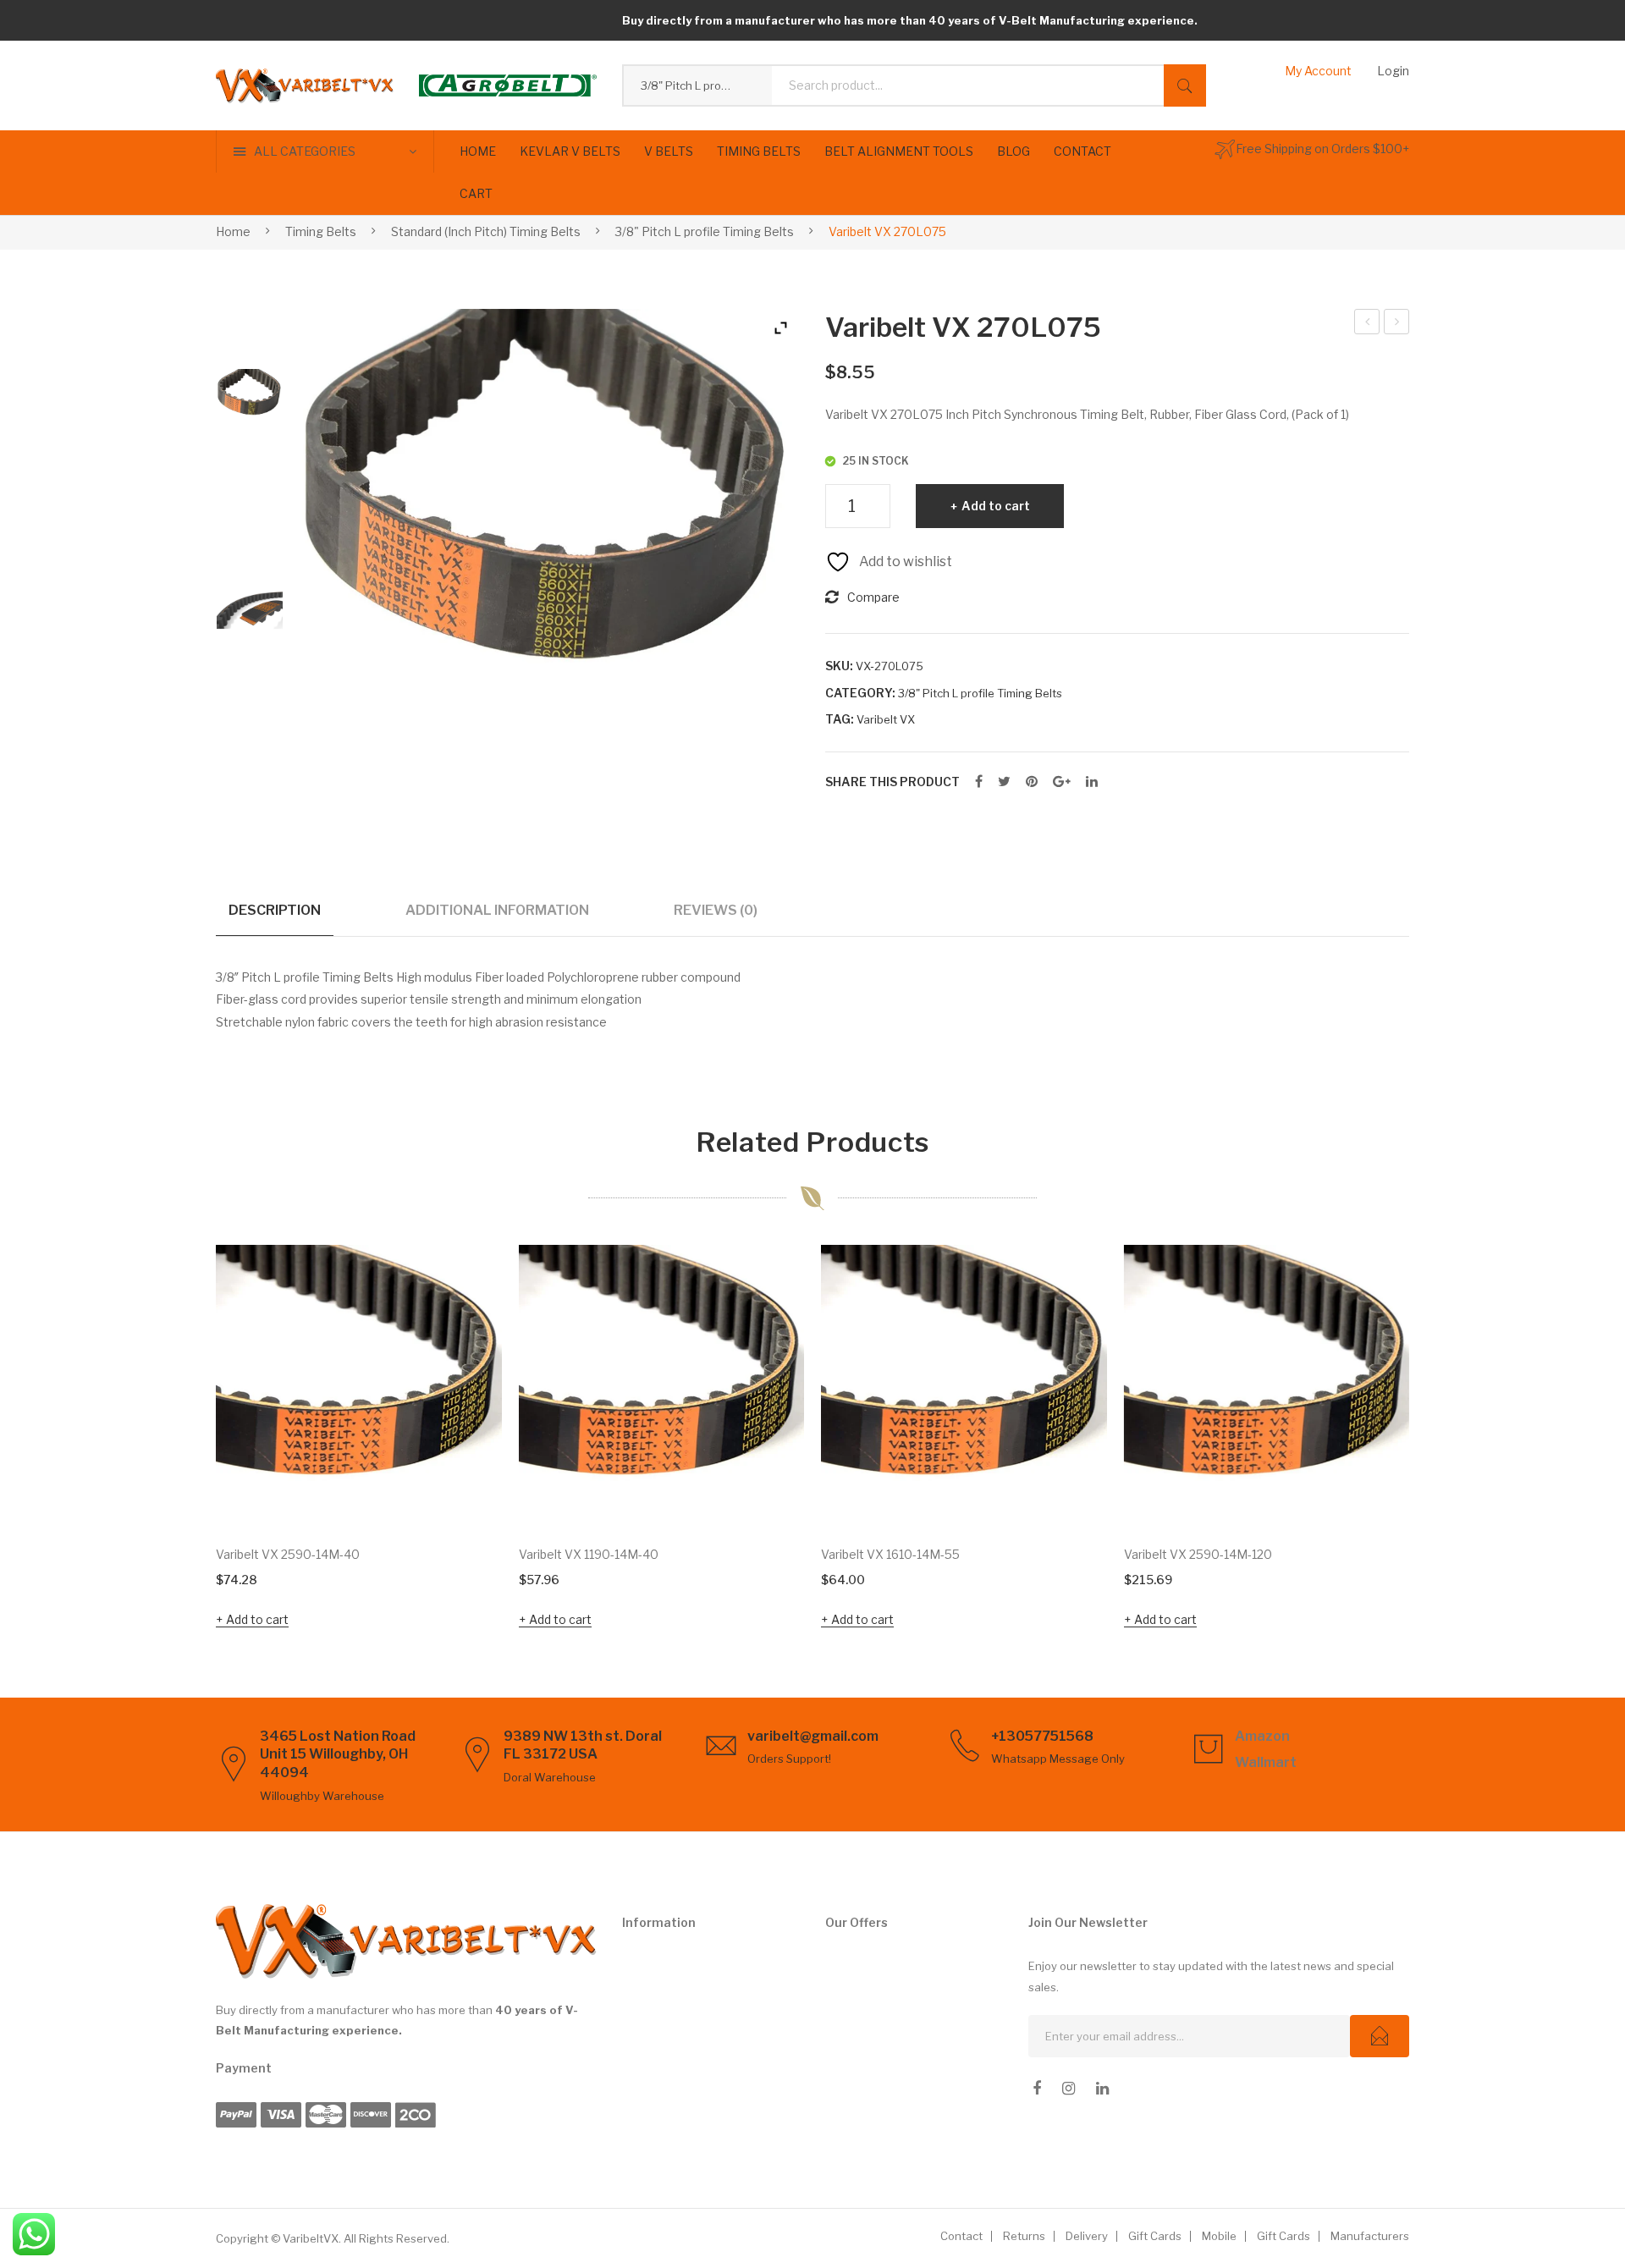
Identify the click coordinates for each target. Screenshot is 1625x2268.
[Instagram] (1069, 2089)
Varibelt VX (886, 719)
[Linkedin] (1102, 2089)
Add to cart (996, 506)
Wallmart (1266, 1762)
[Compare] (466, 1332)
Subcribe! (1380, 2036)
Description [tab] (275, 910)
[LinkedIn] (1092, 782)
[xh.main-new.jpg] (250, 402)
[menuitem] (478, 151)
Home (233, 231)
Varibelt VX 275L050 (1397, 324)
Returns (1024, 2236)
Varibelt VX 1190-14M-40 (589, 1554)
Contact (961, 2236)
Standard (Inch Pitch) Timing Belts (486, 231)
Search (1185, 85)
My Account (1318, 71)
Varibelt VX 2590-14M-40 (288, 1554)
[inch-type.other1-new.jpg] (250, 610)
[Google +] (1062, 782)
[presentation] (182, 1440)
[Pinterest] (1032, 782)
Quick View (465, 1494)
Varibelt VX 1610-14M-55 (890, 1554)
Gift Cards (1155, 2236)
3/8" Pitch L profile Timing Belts (705, 231)
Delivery (1087, 2236)
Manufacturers (1370, 2236)
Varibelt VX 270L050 (1367, 324)
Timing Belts (321, 231)
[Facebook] (979, 782)
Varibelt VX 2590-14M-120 (1198, 1554)
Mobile (1219, 2236)
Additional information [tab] (497, 910)
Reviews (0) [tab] (716, 910)
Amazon (1262, 1736)
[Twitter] (1004, 782)
